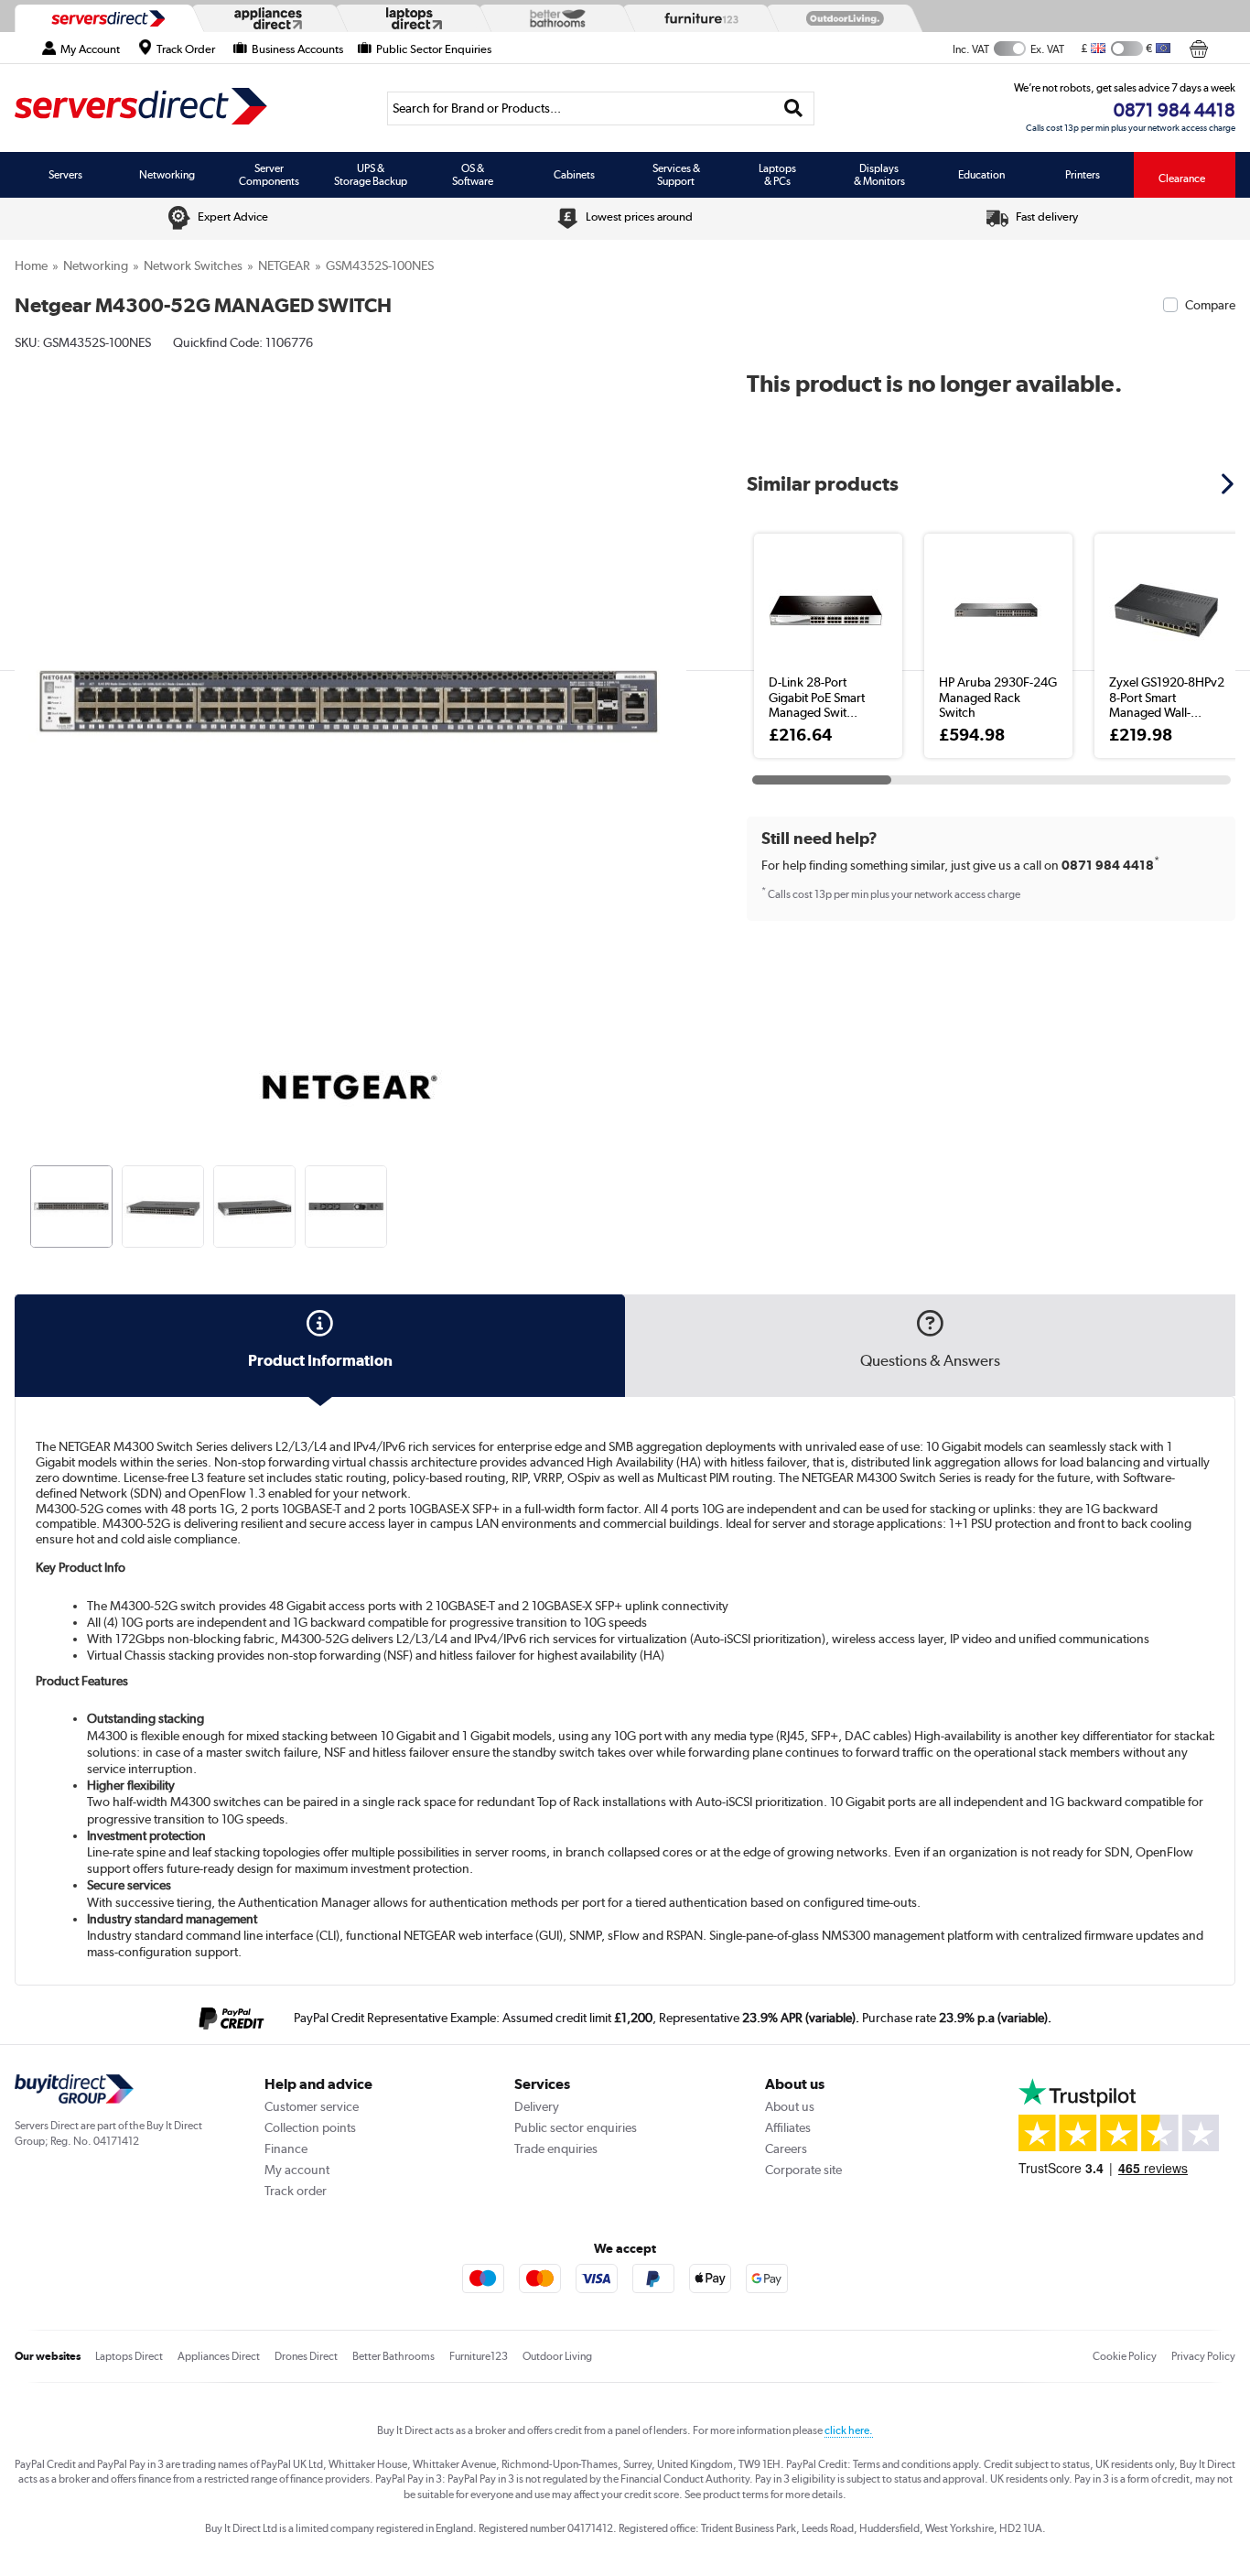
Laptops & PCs (777, 175)
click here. (849, 2430)
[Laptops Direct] (410, 19)
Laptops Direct (129, 2356)
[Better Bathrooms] (554, 18)
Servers (65, 175)
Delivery (537, 2106)
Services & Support (676, 175)
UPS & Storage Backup (371, 175)
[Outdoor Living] (841, 18)
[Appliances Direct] (266, 18)
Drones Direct (306, 2356)
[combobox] (601, 108)
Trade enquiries (556, 2148)
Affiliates (788, 2127)
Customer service (312, 2106)
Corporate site (803, 2170)
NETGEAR (284, 265)
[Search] (794, 108)
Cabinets (574, 175)
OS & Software (473, 175)
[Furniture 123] (697, 18)
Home (31, 265)
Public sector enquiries (576, 2127)
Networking (167, 175)
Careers (786, 2148)
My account (297, 2170)
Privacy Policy (1203, 2356)
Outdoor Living (557, 2356)
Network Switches (193, 265)
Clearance (1182, 179)
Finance (286, 2148)
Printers (1083, 175)
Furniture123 (479, 2356)
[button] (673, 685)
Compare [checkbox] (1210, 305)
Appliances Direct (219, 2356)
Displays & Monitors (879, 175)
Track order (296, 2191)
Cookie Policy (1125, 2356)
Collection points (310, 2127)
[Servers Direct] (106, 18)
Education (981, 175)
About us (790, 2106)
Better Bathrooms (393, 2356)
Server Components (269, 175)
